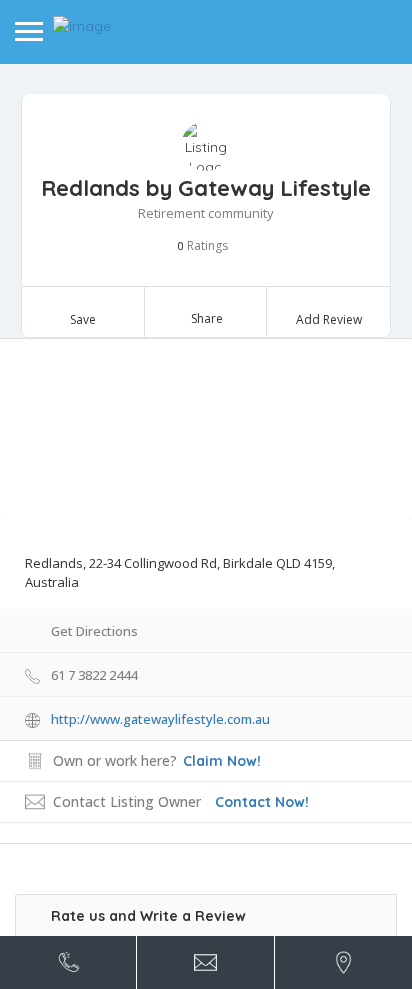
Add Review (329, 319)
